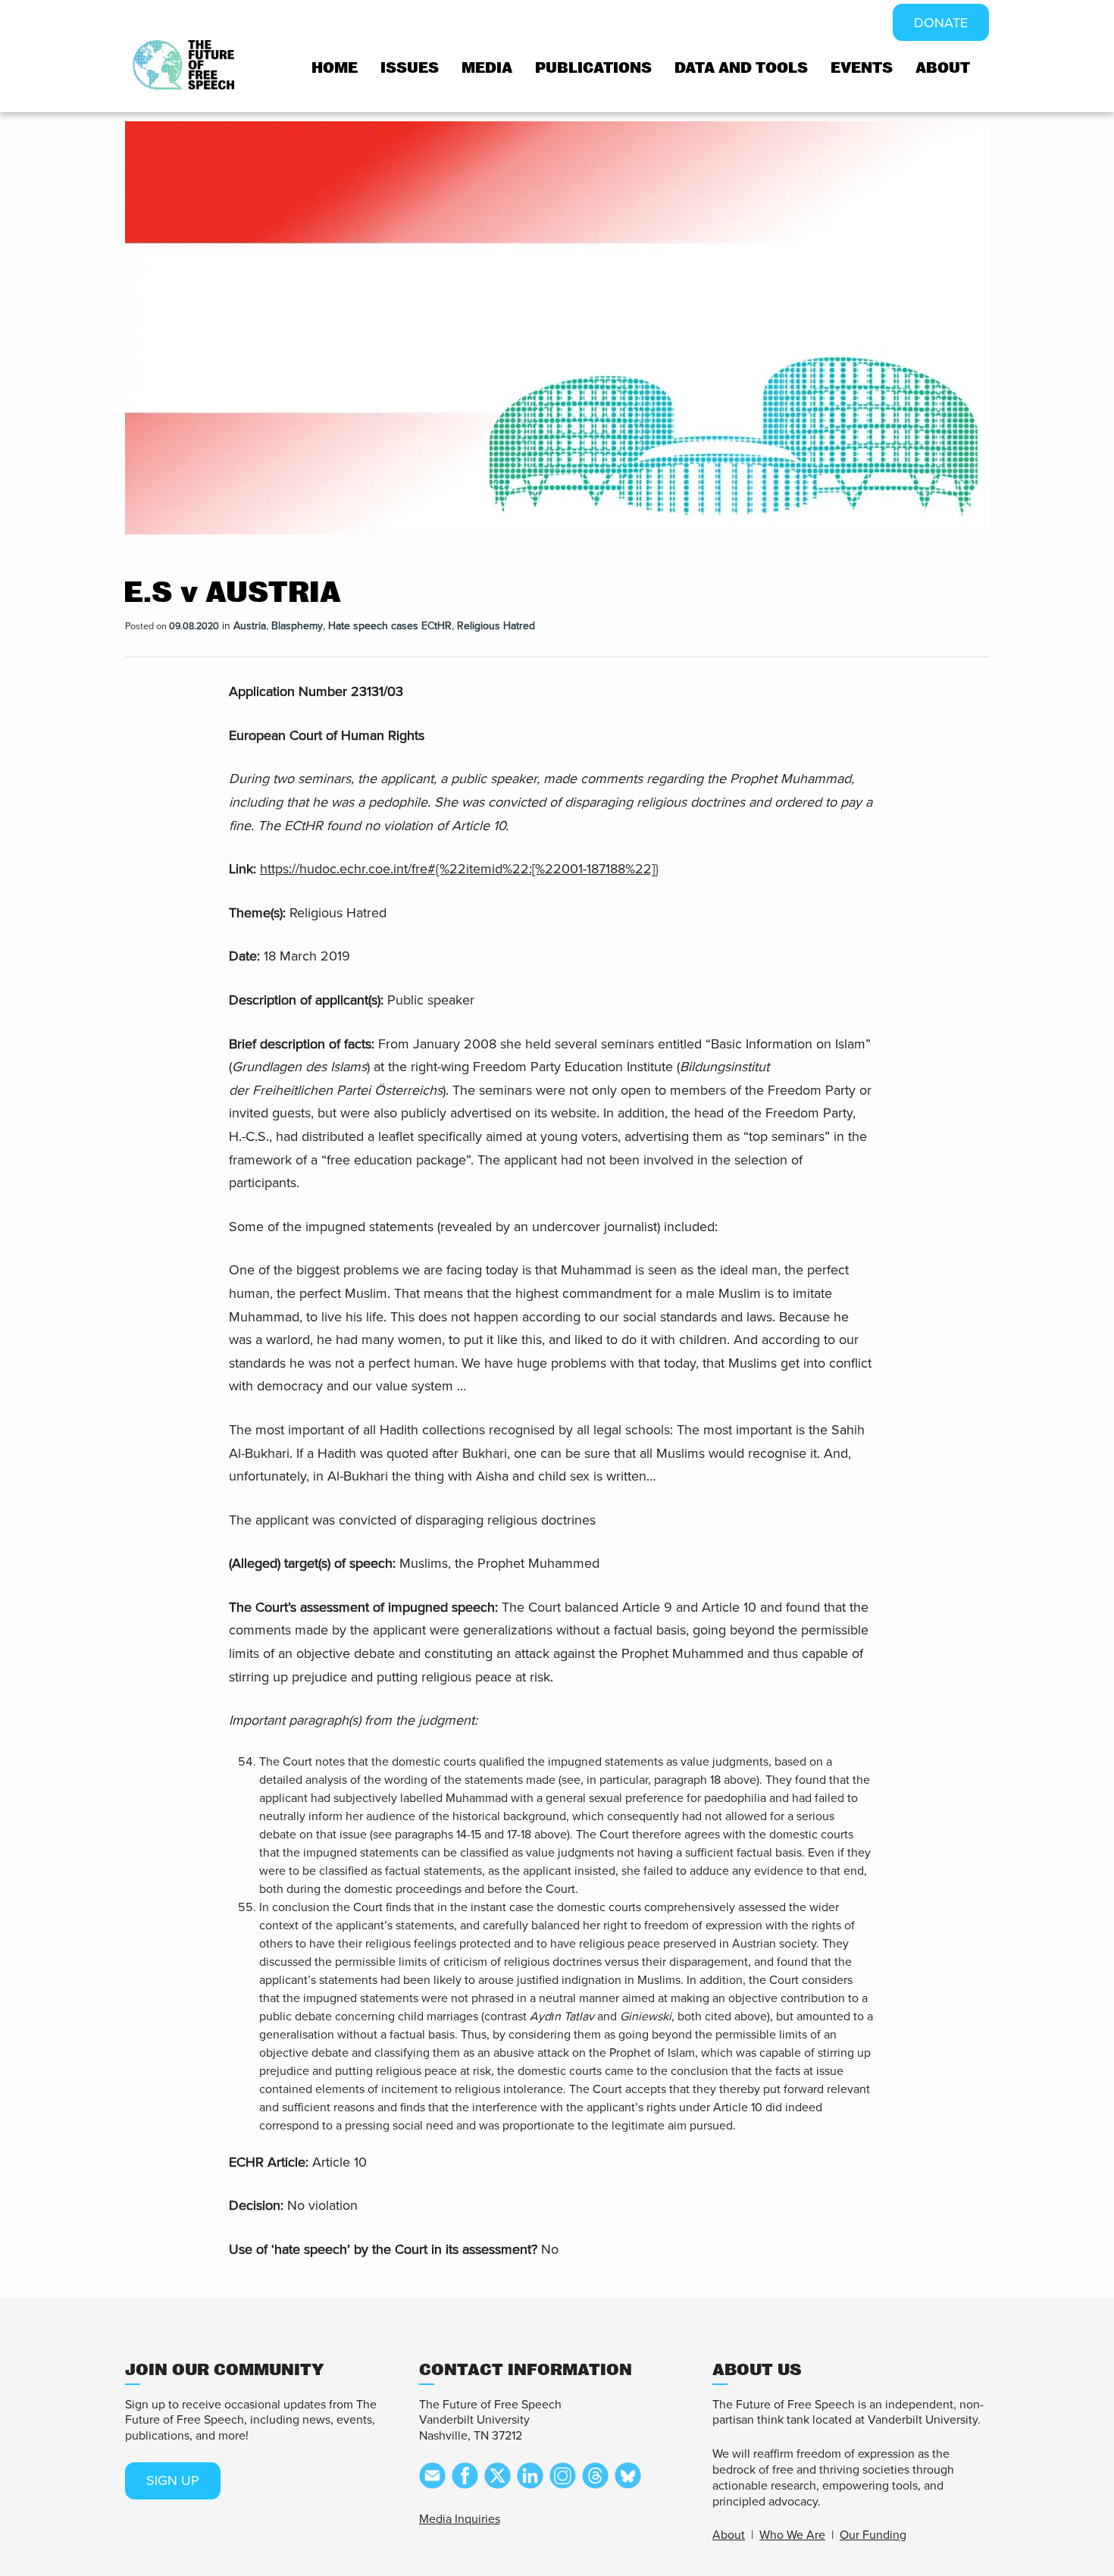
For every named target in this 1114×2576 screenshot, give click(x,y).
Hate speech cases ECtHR (390, 626)
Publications (593, 68)
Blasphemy (297, 626)
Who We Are (792, 2535)
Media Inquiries (460, 2519)
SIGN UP (173, 2480)
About (943, 68)
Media (487, 68)
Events (862, 68)
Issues (410, 68)
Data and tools (741, 68)
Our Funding (873, 2535)
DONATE (941, 23)
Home (335, 68)
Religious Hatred (496, 626)
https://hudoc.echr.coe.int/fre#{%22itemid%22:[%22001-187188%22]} (459, 869)
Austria (250, 626)
